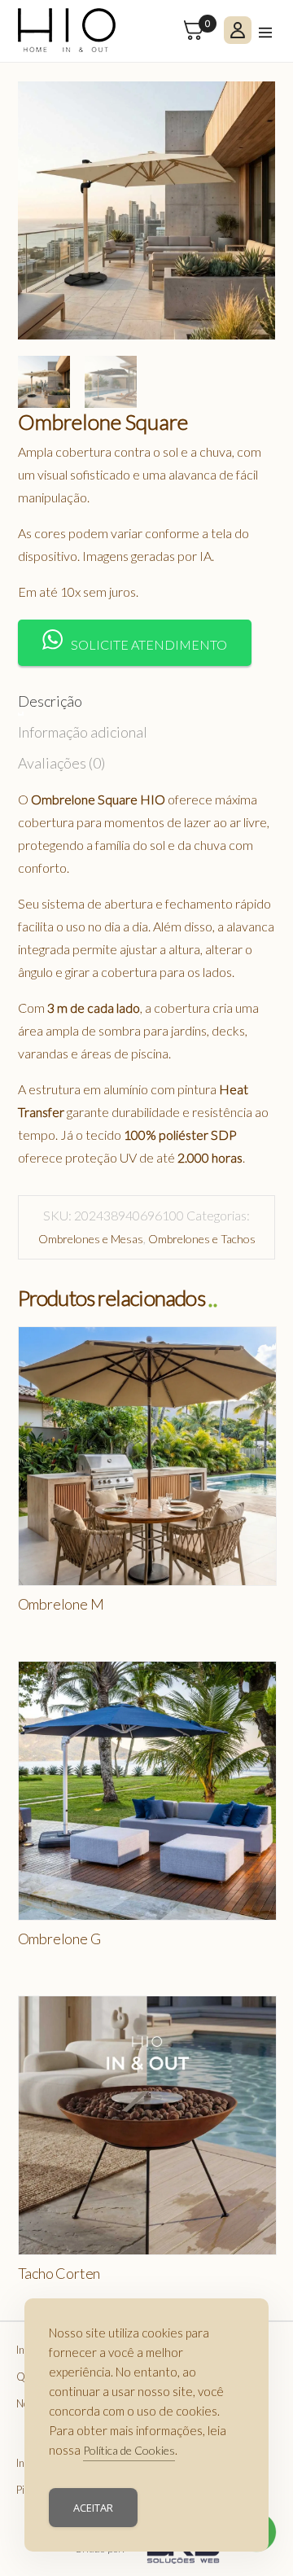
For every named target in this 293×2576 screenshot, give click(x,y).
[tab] (50, 697)
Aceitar (93, 2508)
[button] (135, 643)
